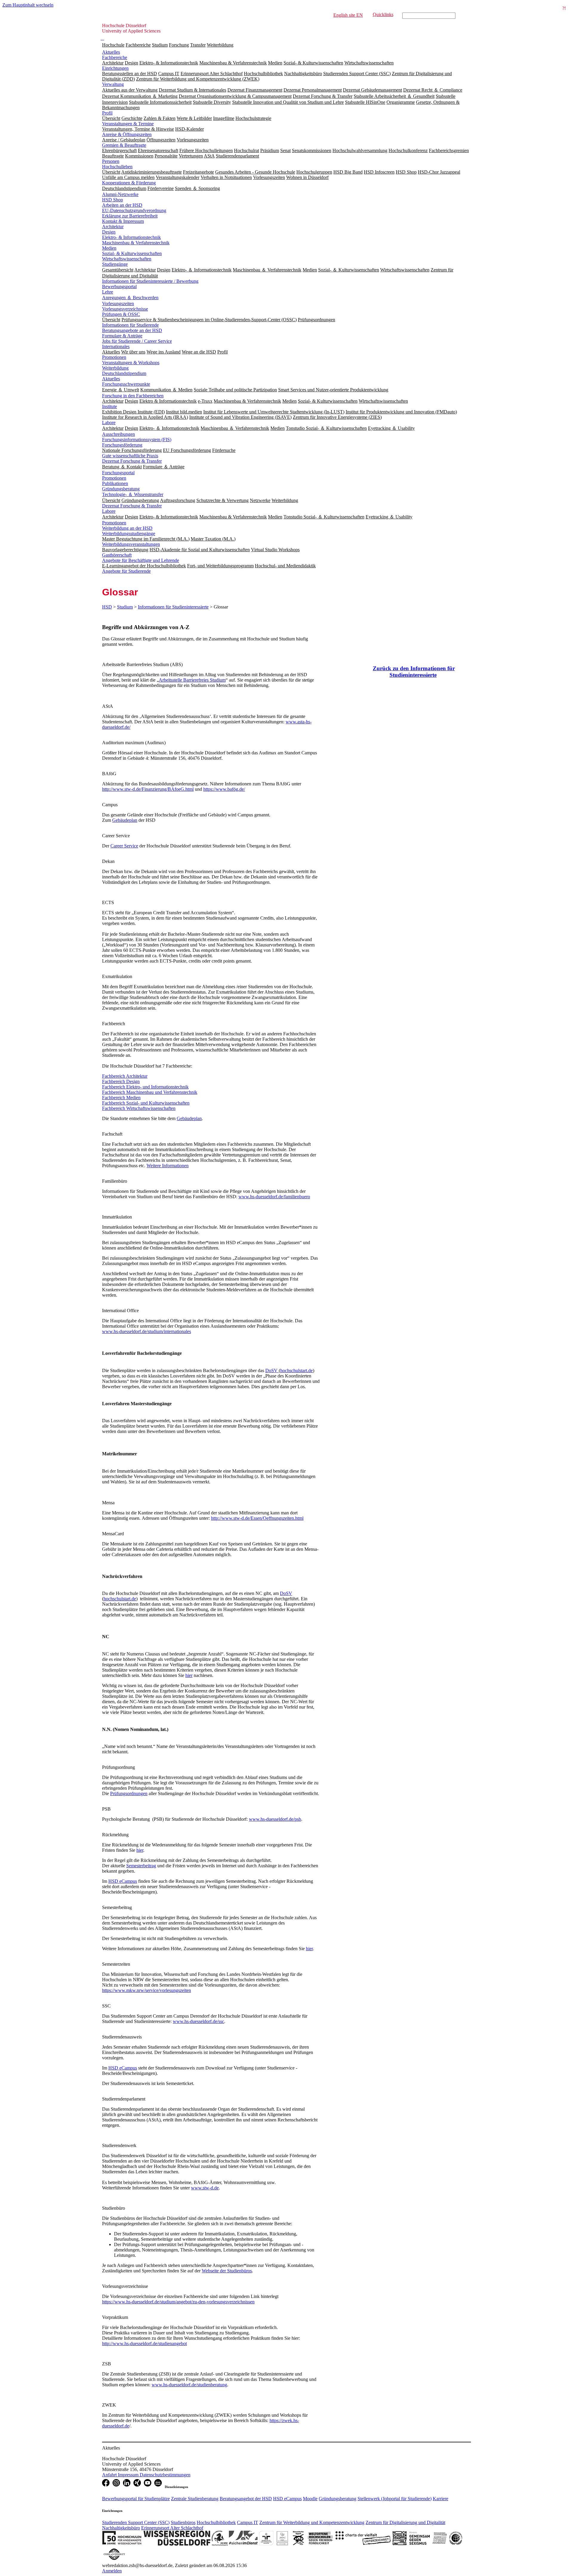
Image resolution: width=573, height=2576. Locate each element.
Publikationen (115, 483)
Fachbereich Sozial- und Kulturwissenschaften (146, 1103)
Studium (160, 45)
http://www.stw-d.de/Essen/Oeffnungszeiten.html (257, 1518)
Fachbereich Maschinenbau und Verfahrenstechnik (150, 1092)
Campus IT (248, 2522)
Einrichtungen (115, 68)
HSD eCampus (123, 1881)
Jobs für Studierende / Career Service (137, 341)
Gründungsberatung (121, 489)
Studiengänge (115, 264)
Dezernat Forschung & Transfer (132, 461)
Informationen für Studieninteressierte (173, 607)
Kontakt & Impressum (123, 221)
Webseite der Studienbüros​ (227, 2271)
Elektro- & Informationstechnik (131, 237)
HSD (107, 607)
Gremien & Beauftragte (124, 145)
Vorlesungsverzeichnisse (125, 309)
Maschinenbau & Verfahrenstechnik (136, 243)
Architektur (113, 227)
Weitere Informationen (168, 1166)
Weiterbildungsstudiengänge (129, 533)
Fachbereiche (138, 45)
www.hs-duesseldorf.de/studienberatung (189, 2385)
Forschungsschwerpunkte (126, 384)
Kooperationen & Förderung (129, 183)
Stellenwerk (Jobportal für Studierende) (395, 2499)
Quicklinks (383, 14)
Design (109, 232)
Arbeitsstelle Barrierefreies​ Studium (192, 680)
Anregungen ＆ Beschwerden (130, 298)
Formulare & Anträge (122, 336)
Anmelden (112, 2571)
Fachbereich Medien (121, 1098)
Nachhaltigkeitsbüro (121, 2528)
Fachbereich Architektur (125, 1076)
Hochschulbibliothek (216, 2522)
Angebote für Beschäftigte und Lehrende (141, 560)
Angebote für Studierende (126, 571)
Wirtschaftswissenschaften (127, 259)
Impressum (129, 2475)
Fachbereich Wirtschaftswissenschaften (139, 1108)
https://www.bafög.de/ (224, 789)
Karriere (440, 2499)
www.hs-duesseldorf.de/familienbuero (274, 1197)
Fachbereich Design (121, 1081)
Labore (109, 423)
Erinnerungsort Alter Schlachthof (172, 2528)
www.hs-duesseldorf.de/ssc (198, 2021)
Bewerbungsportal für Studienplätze (136, 2499)
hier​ (309, 1949)
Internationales (116, 346)
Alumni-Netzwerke (120, 194)
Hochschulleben (117, 167)
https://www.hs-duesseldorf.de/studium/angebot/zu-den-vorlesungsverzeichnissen (178, 2302)
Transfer (198, 45)
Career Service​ (124, 846)
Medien (109, 248)
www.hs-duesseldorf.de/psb (275, 1819)
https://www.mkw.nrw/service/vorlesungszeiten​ (147, 1990)
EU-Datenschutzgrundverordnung (134, 210)
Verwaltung (113, 84)
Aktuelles (111, 52)
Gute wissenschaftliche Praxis (130, 456)
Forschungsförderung (122, 445)
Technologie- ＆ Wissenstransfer (133, 494)
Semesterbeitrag (141, 1866)
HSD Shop (113, 200)
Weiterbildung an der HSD (127, 528)
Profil (107, 113)
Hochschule (113, 45)
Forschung (179, 45)
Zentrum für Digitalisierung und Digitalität (405, 2522)
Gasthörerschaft (117, 555)
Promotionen (114, 357)
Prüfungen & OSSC (121, 314)
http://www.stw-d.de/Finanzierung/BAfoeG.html (148, 789)
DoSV (272, 1370)
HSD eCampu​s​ (123, 2068)
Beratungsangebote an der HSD (132, 330)
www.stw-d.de (205, 2188)
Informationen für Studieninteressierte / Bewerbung (150, 281)
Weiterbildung (220, 45)
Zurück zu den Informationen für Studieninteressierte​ (414, 672)
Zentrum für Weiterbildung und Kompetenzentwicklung (312, 2522)
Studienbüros (183, 2522)
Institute (110, 406)
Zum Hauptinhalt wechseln (28, 5)
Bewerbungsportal (119, 287)
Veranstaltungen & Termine (128, 124)
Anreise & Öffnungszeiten (127, 134)
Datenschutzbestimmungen (165, 2475)
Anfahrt (110, 2475)
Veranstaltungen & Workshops (131, 363)
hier (189, 1675)
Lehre (108, 292)
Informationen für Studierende (130, 325)
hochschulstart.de (296, 1370)
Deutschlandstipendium (124, 373)
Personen (111, 161)
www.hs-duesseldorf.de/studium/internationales (147, 1331)
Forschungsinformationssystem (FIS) (137, 440)
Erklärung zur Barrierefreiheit (130, 216)
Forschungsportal (118, 473)
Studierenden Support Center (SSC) (136, 2522)
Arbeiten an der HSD (122, 205)
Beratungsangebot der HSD (246, 2499)
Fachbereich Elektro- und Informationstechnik (145, 1087)
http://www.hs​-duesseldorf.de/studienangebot (144, 2343)
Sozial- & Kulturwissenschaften (132, 253)
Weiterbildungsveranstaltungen (131, 544)
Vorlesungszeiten (118, 304)
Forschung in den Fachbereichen (133, 396)
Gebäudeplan (125, 820)
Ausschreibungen (118, 434)
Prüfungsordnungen (129, 1793)
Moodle (310, 2499)
